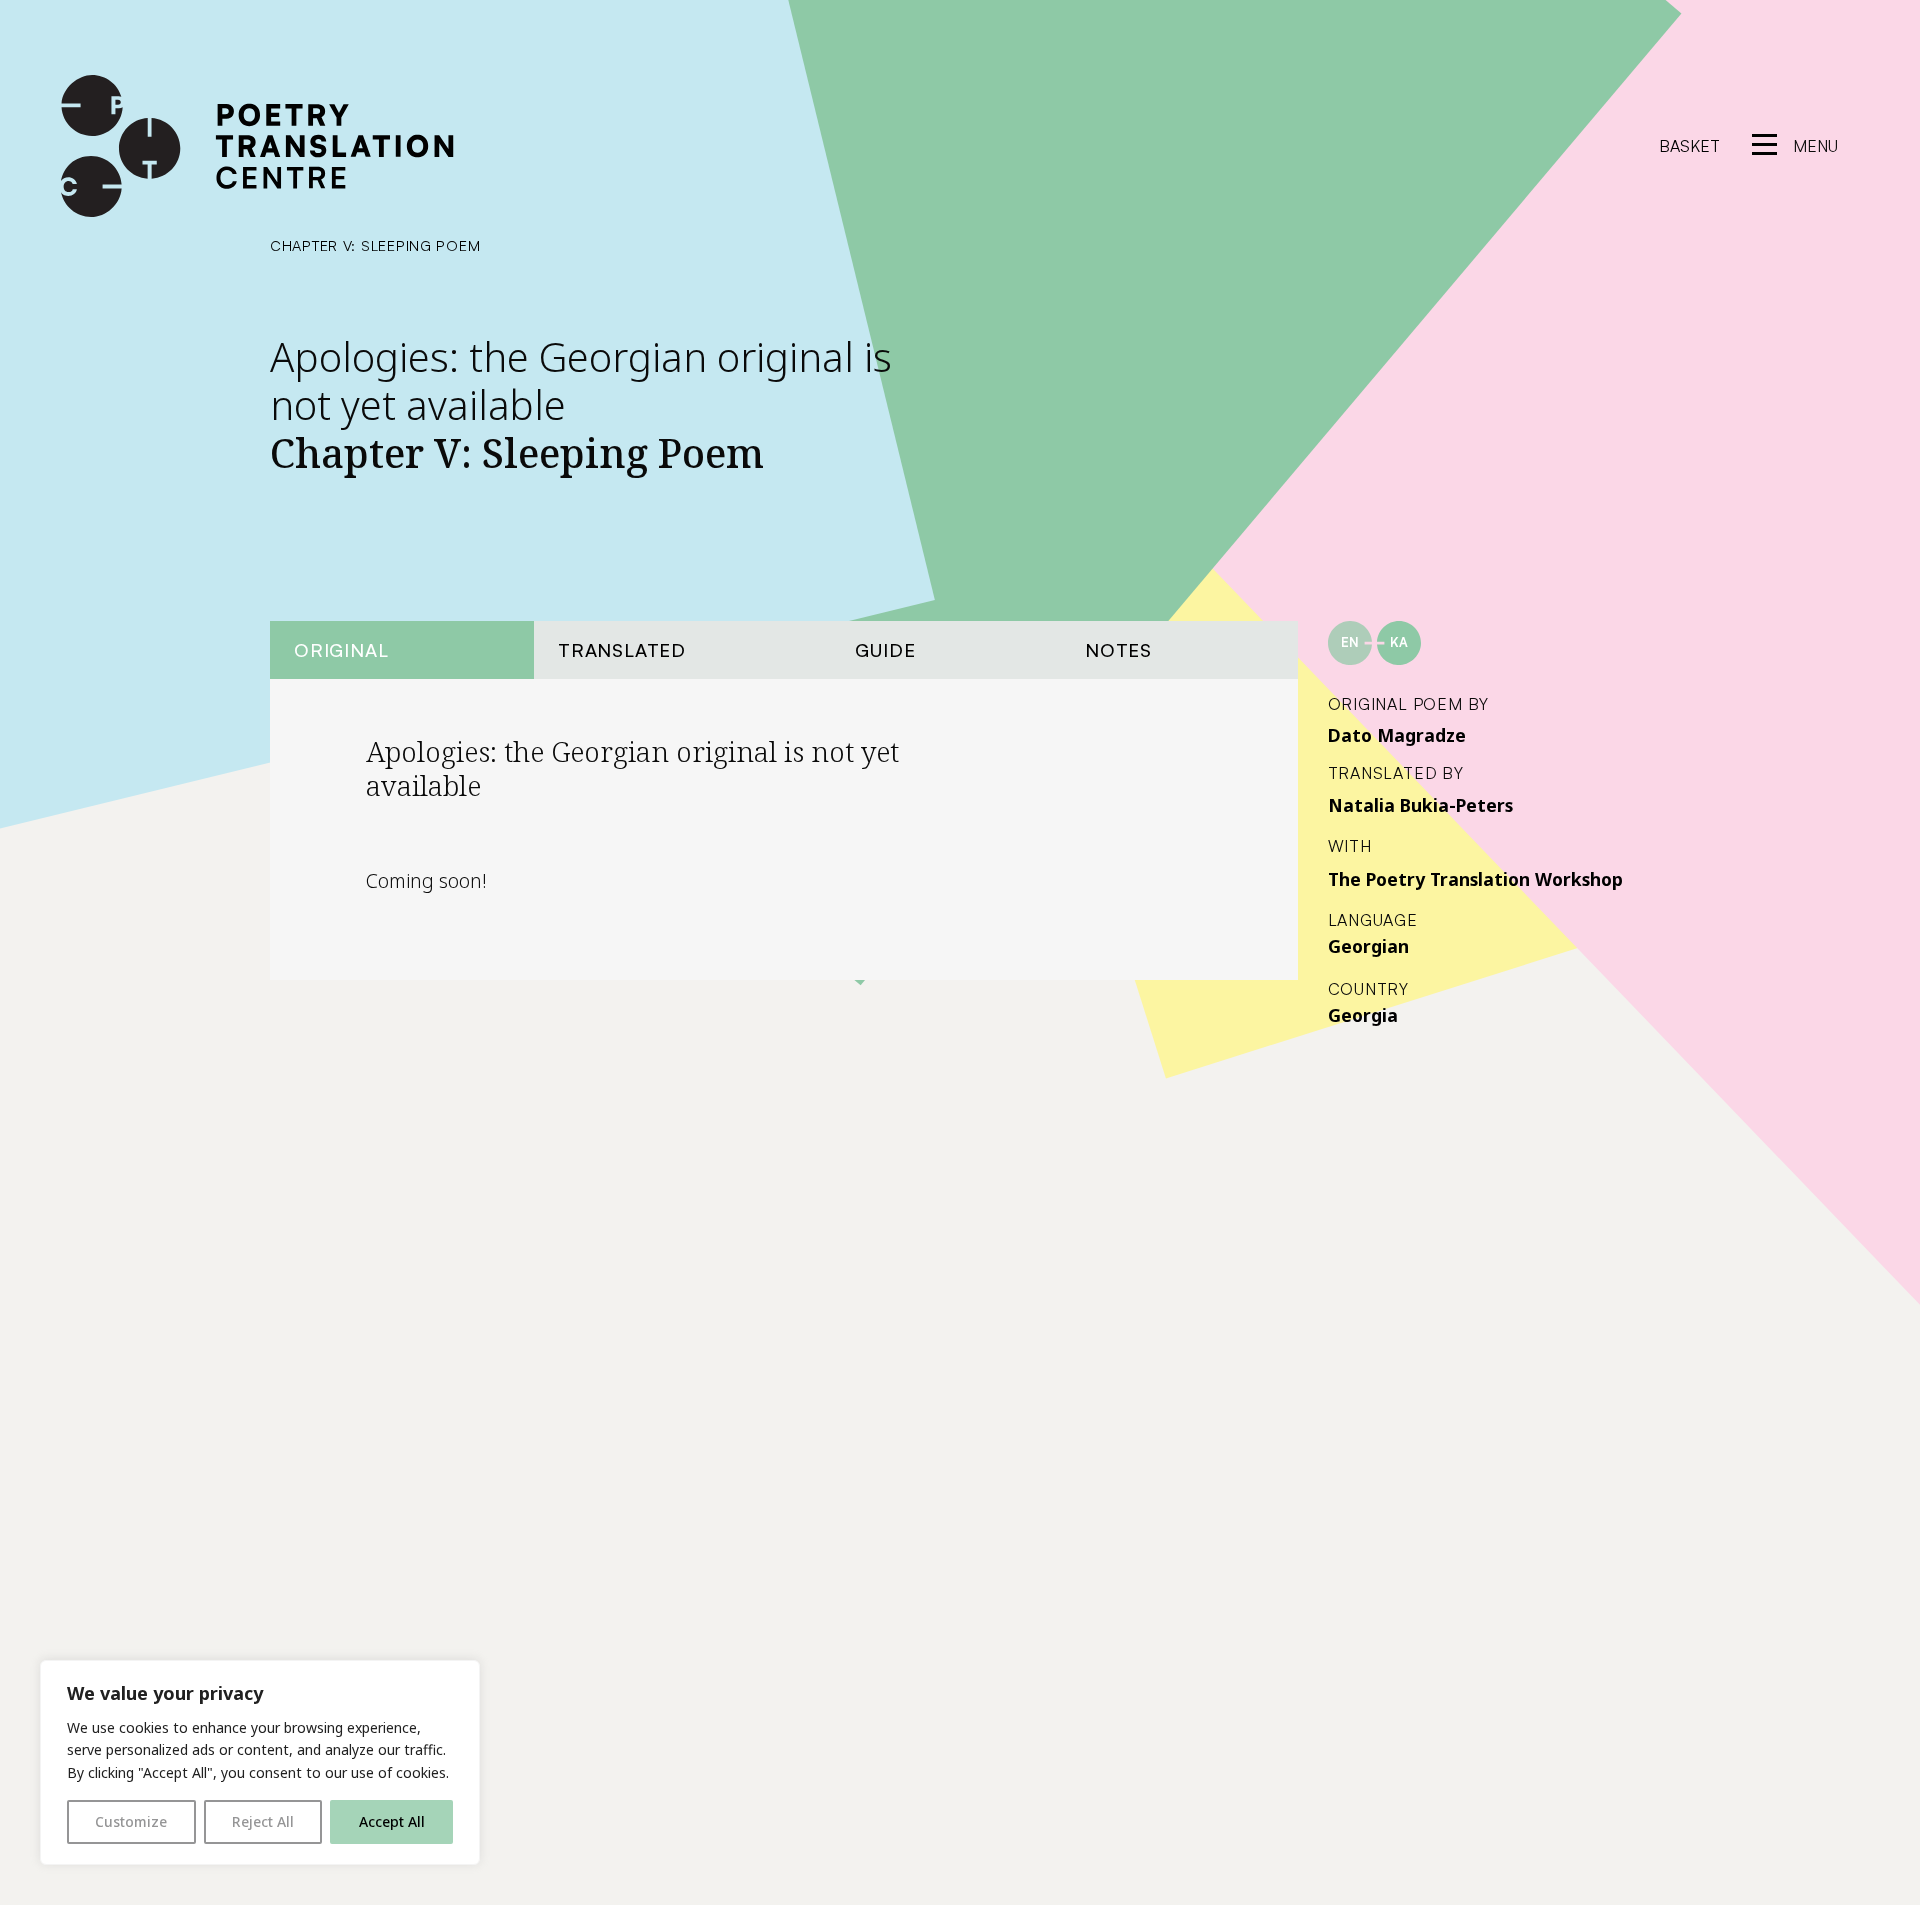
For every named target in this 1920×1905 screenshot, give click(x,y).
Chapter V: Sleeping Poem (375, 245)
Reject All (263, 1821)
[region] (260, 1762)
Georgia (1363, 1015)
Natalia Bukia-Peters (1420, 805)
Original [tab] (341, 649)
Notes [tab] (1118, 649)
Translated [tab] (622, 649)
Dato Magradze (1397, 735)
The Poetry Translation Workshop (1475, 879)
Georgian (1368, 946)
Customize (131, 1821)
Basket (1689, 146)
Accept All (392, 1821)
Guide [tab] (885, 649)
